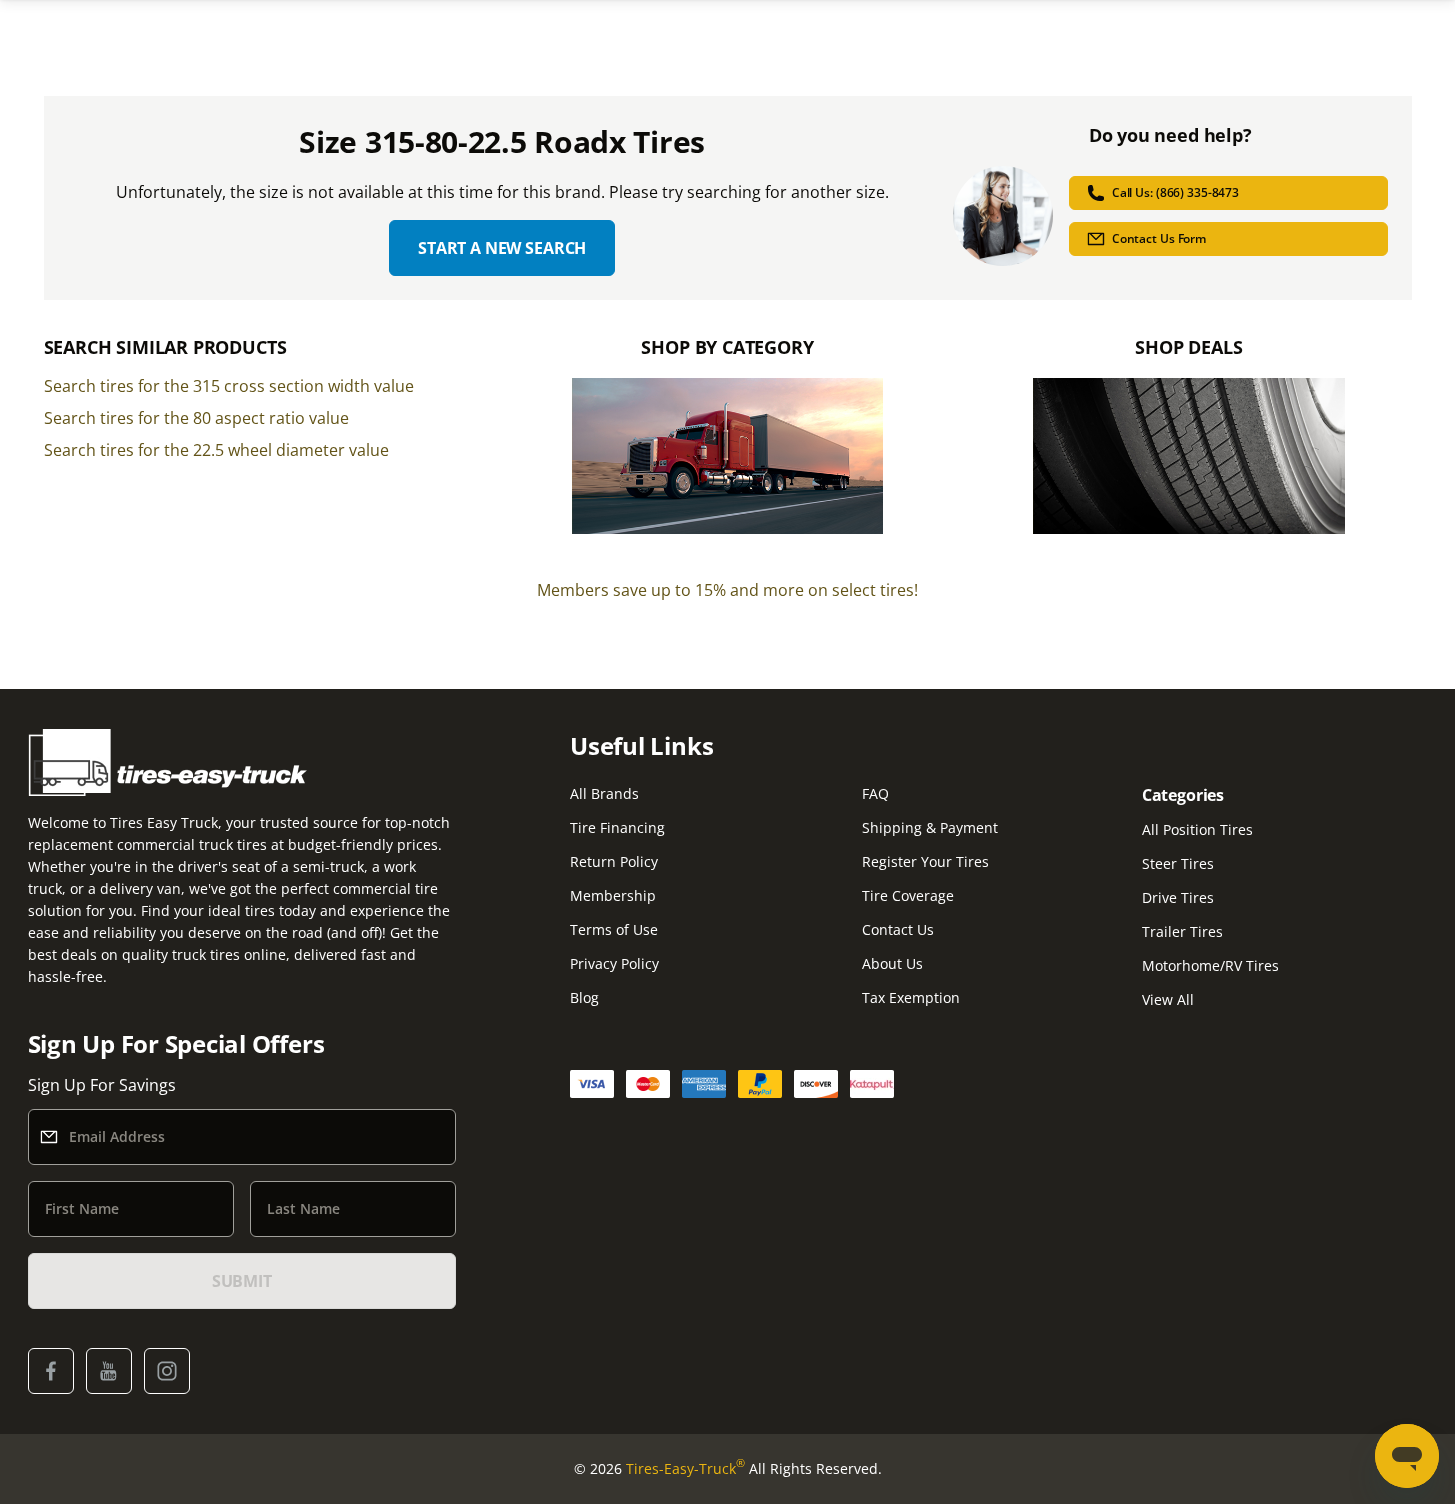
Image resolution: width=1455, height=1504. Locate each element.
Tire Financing (617, 827)
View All (1168, 999)
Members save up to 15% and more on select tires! (727, 590)
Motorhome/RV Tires (1210, 965)
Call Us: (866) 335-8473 (1175, 192)
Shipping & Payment (930, 827)
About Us (892, 963)
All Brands (604, 793)
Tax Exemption (911, 997)
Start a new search (502, 248)
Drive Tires (1178, 897)
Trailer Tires (1182, 931)
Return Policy (614, 861)
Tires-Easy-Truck (685, 1468)
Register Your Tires (925, 861)
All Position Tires (1197, 829)
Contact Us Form (1159, 238)
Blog (584, 997)
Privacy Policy (614, 963)
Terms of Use (614, 929)
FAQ (875, 793)
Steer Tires (1178, 863)
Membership (613, 895)
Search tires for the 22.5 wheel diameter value (216, 450)
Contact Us (898, 929)
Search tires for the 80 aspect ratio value (196, 418)
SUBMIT (242, 1281)
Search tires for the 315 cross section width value (229, 386)
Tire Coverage (908, 895)
